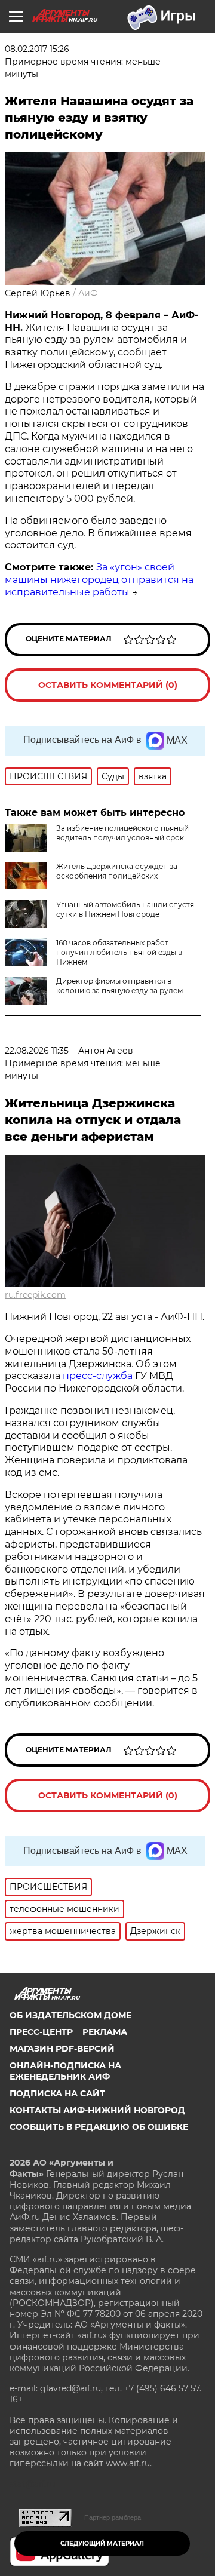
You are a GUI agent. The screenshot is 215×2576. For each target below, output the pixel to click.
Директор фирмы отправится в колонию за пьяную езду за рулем (119, 986)
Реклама (105, 2032)
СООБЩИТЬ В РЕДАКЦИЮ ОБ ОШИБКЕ (99, 2127)
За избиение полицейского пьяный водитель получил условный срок (122, 833)
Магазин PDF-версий (62, 2049)
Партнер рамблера (113, 2517)
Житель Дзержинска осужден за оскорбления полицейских (117, 871)
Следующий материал (102, 2543)
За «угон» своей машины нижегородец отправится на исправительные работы (99, 580)
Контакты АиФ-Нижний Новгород (97, 2110)
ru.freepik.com (35, 1295)
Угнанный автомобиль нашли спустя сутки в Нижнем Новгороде (125, 909)
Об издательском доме (70, 2015)
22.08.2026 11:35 (37, 1051)
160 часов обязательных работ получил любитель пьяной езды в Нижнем (119, 952)
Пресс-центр (41, 2032)
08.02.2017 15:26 (37, 49)
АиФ (88, 293)
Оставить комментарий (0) (108, 685)
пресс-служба (99, 1376)
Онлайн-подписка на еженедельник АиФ (65, 2071)
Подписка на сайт (57, 2093)
